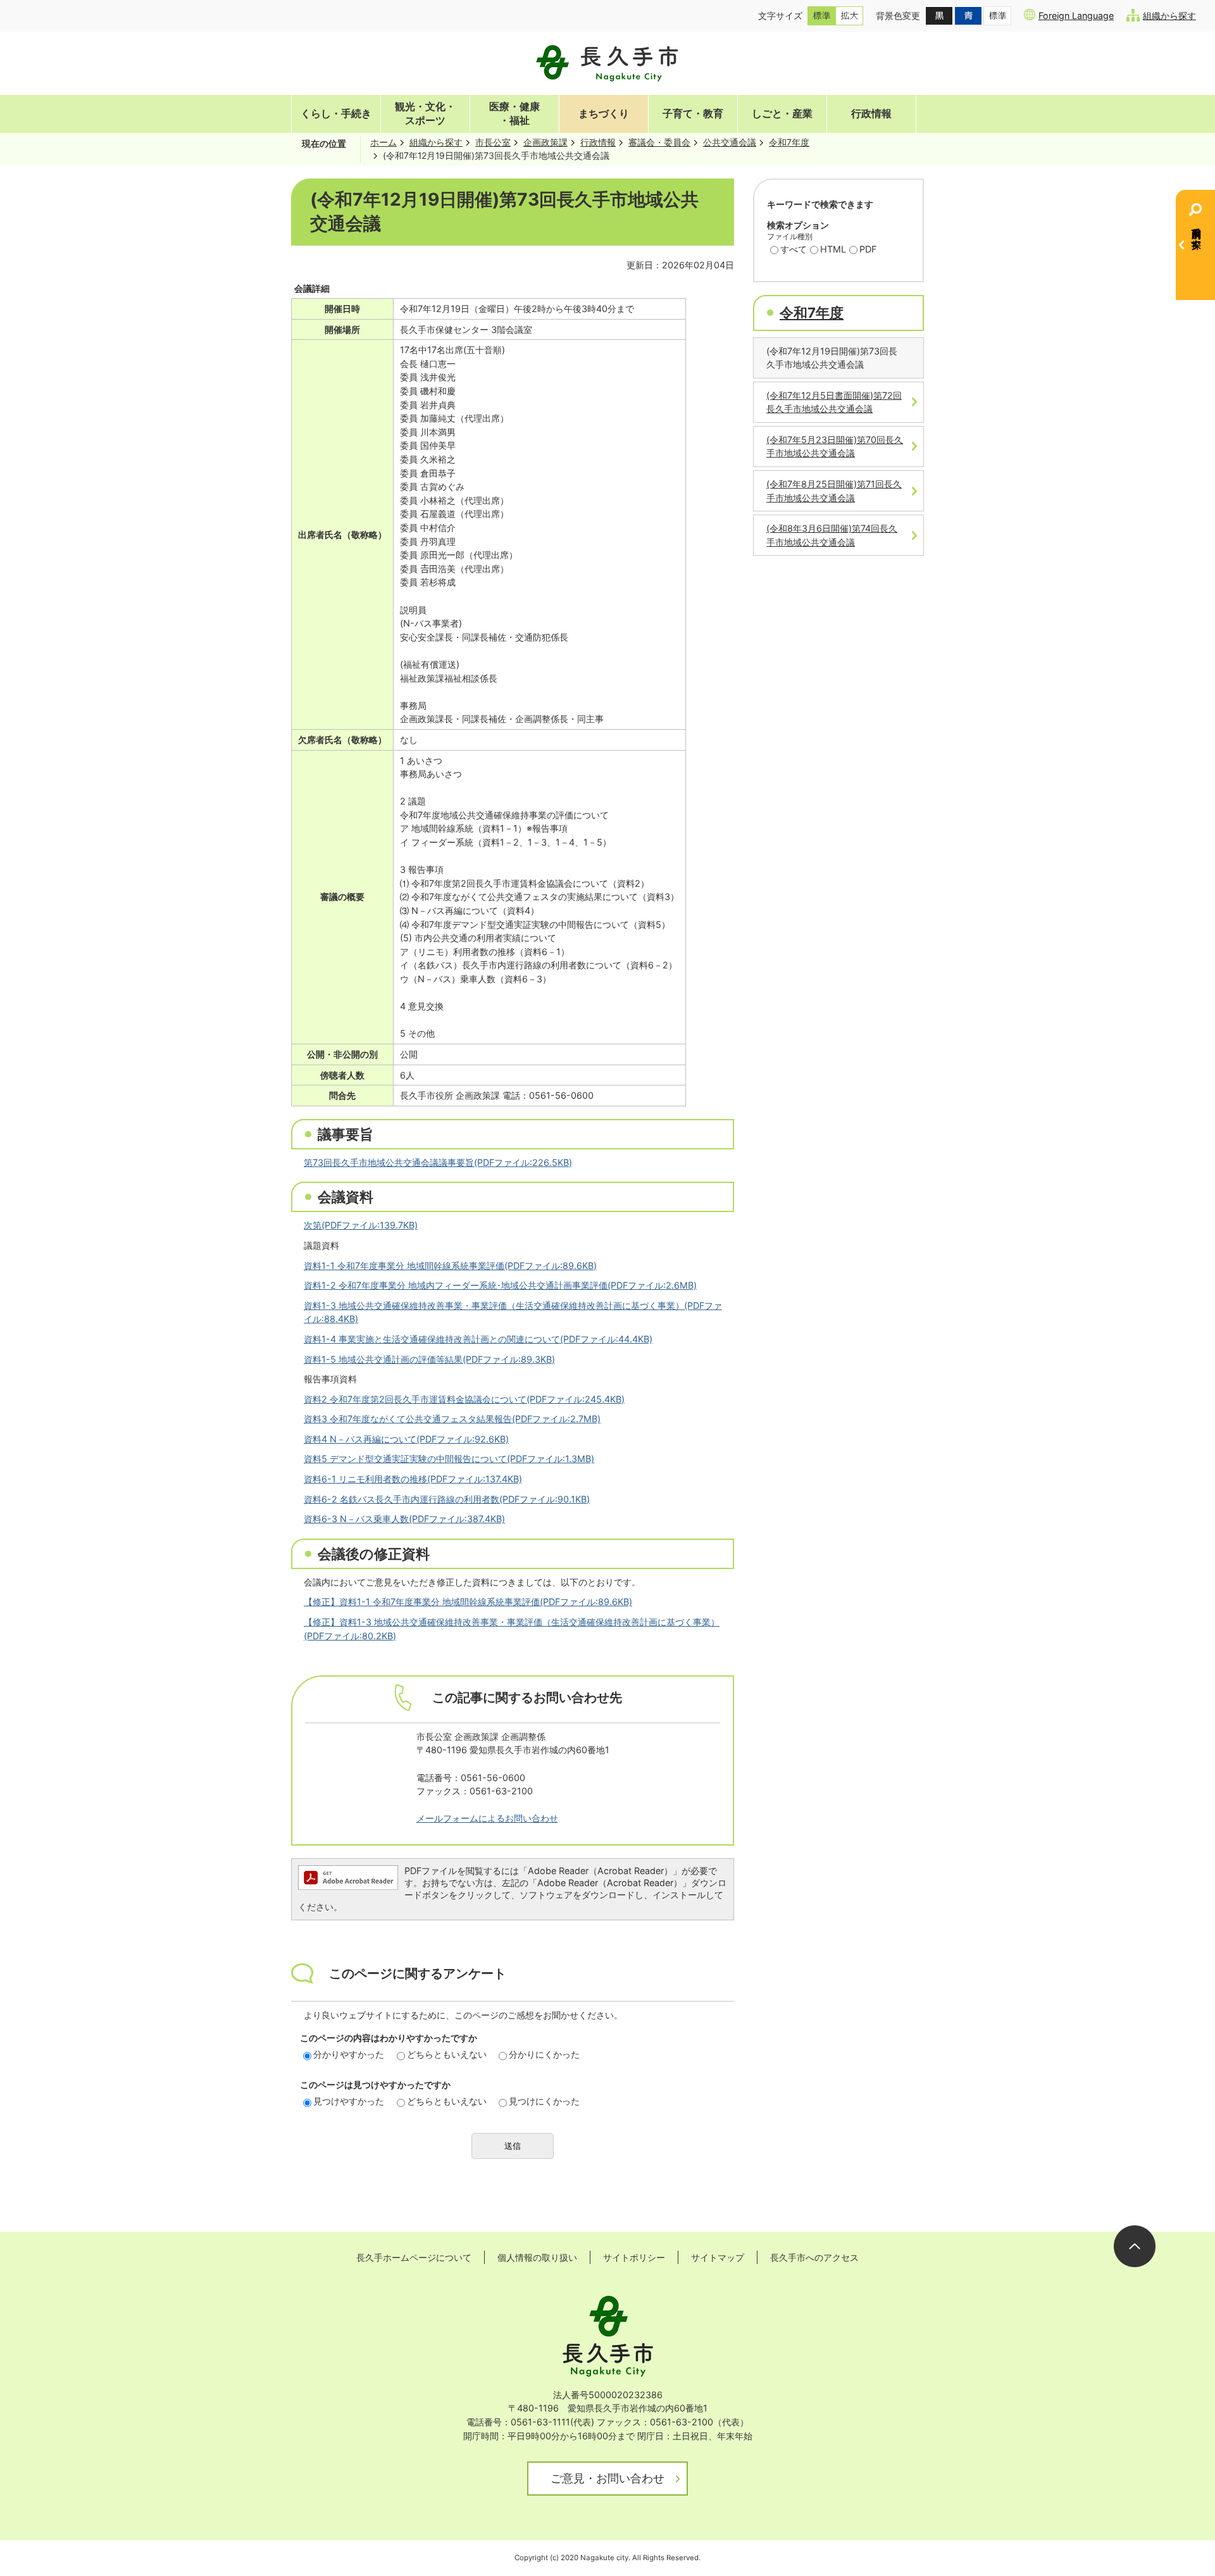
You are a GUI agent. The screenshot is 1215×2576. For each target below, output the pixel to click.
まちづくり (604, 114)
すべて (794, 249)
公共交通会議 (730, 142)
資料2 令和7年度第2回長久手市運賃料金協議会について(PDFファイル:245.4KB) (464, 1399)
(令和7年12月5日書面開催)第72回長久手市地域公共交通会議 (834, 402)
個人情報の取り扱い (537, 2257)
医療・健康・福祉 (514, 114)
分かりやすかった (349, 2054)
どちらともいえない (447, 2054)
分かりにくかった (544, 2054)
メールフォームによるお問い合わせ (487, 1818)
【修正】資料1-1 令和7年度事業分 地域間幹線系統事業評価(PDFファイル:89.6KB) (468, 1602)
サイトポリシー (634, 2257)
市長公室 (493, 142)
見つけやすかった (349, 2101)
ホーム (383, 142)
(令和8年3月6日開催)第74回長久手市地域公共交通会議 (832, 535)
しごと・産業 (782, 114)
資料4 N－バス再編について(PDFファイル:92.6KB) (406, 1439)
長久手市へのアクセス (814, 2257)
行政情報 (871, 114)
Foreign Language (1076, 16)
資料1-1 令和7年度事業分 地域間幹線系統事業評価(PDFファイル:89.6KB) (450, 1266)
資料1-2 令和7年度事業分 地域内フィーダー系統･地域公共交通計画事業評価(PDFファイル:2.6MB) (500, 1285)
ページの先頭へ (1135, 2246)
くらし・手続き (336, 114)
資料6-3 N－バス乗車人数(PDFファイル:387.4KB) (404, 1519)
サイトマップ (718, 2257)
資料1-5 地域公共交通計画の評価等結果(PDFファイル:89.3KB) (429, 1359)
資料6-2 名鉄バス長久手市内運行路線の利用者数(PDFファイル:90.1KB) (447, 1499)
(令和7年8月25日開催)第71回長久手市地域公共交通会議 (834, 491)
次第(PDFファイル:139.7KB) (361, 1225)
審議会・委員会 (659, 142)
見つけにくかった (544, 2101)
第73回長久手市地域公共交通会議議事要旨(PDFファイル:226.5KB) (438, 1162)
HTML (833, 249)
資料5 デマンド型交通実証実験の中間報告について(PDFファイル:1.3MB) (449, 1459)
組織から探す (1169, 16)
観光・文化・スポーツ (425, 114)
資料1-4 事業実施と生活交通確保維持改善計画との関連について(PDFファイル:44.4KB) (478, 1339)
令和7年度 (789, 142)
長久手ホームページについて (414, 2257)
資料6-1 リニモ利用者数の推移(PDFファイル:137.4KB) (413, 1479)
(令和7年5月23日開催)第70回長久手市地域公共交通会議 (835, 447)
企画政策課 (545, 142)
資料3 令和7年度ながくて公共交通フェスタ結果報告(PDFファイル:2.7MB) (452, 1419)
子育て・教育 (693, 114)
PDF (868, 249)
